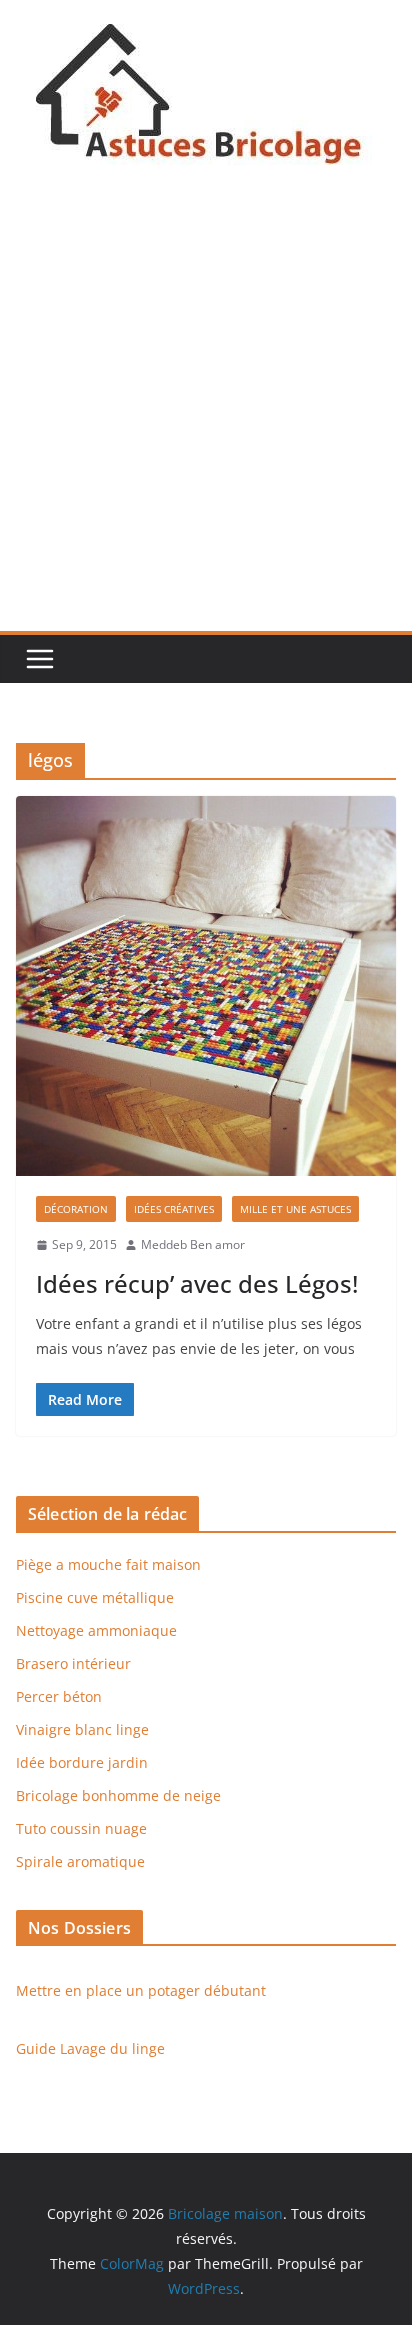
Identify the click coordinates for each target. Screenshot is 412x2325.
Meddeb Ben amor (193, 1244)
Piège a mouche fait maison (108, 1564)
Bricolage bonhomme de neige (118, 1795)
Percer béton (59, 1696)
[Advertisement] (206, 415)
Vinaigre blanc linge (82, 1729)
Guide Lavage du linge (90, 2048)
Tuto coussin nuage (81, 1828)
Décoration (76, 1209)
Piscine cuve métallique (95, 1597)
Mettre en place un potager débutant (141, 1990)
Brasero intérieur (73, 1663)
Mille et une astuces (295, 1209)
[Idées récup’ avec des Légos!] (206, 986)
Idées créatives (174, 1209)
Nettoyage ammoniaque (96, 1630)
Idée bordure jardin (82, 1762)
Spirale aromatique (80, 1861)
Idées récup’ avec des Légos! (197, 1283)
